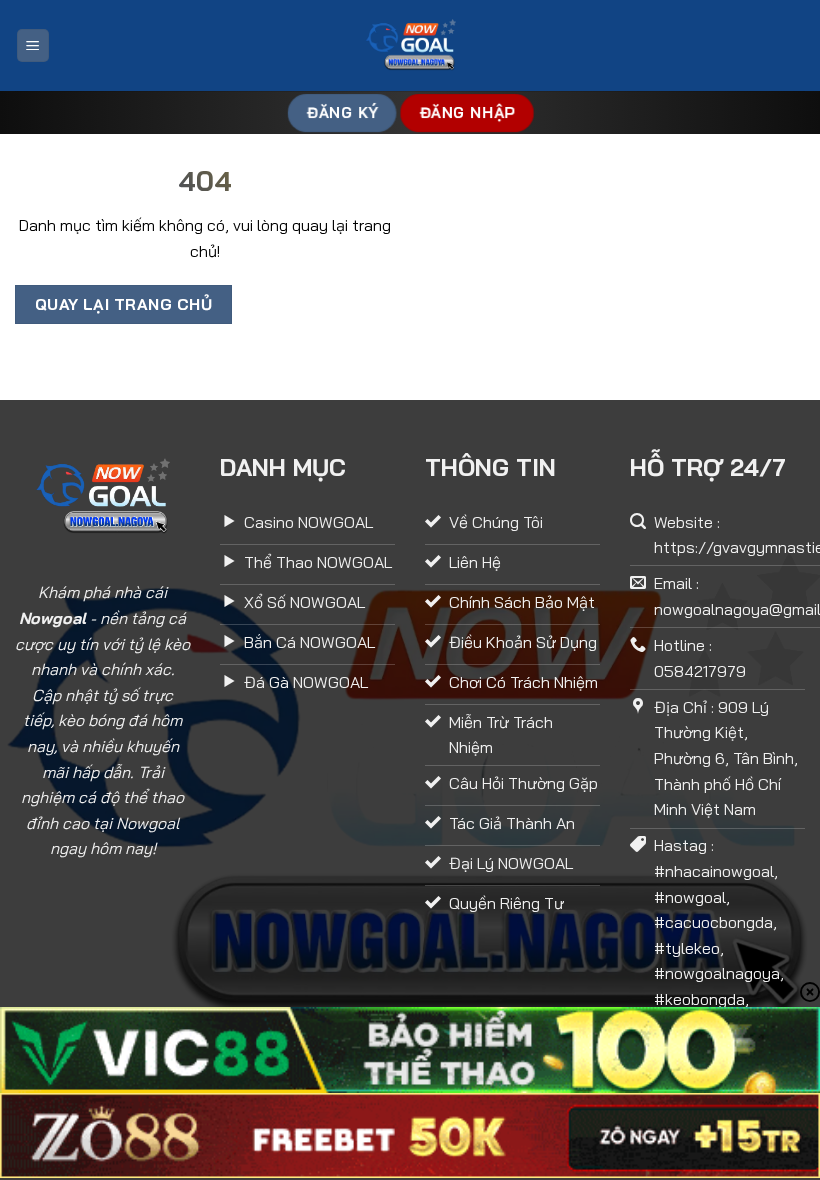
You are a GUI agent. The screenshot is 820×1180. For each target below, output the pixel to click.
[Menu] (33, 45)
